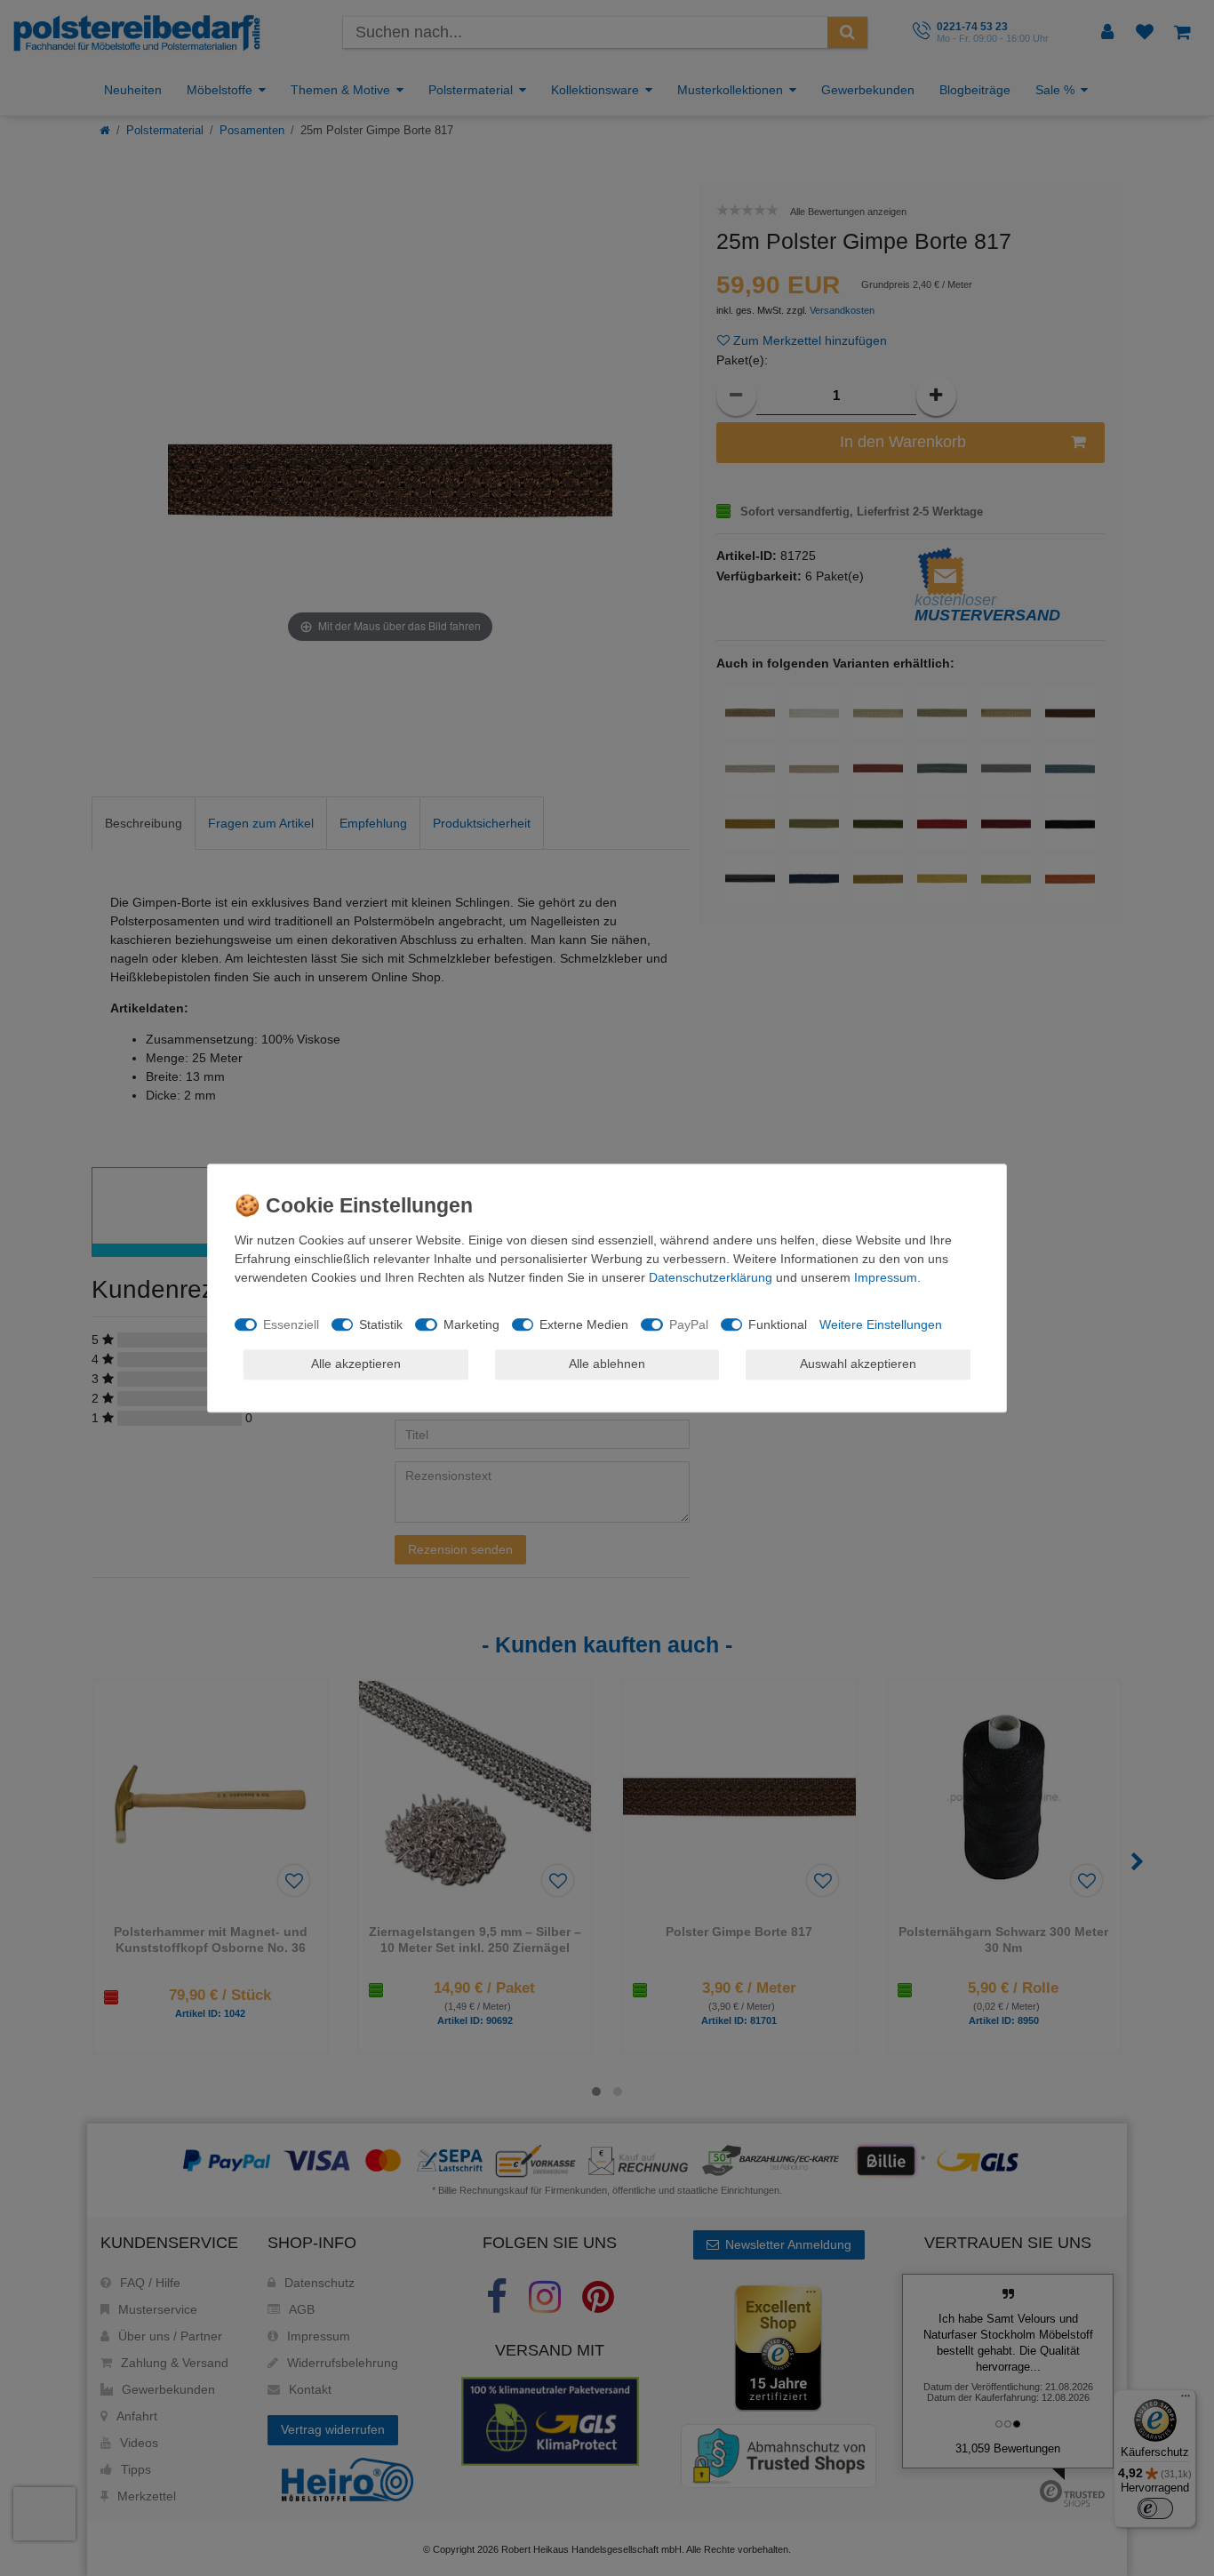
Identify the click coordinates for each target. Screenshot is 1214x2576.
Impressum (886, 1277)
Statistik (381, 1324)
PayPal (689, 1324)
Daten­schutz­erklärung (711, 1277)
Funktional (778, 1324)
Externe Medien (584, 1324)
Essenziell (291, 1324)
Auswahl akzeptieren (858, 1364)
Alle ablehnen (607, 1364)
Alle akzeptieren (356, 1364)
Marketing (471, 1324)
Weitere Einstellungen (881, 1324)
